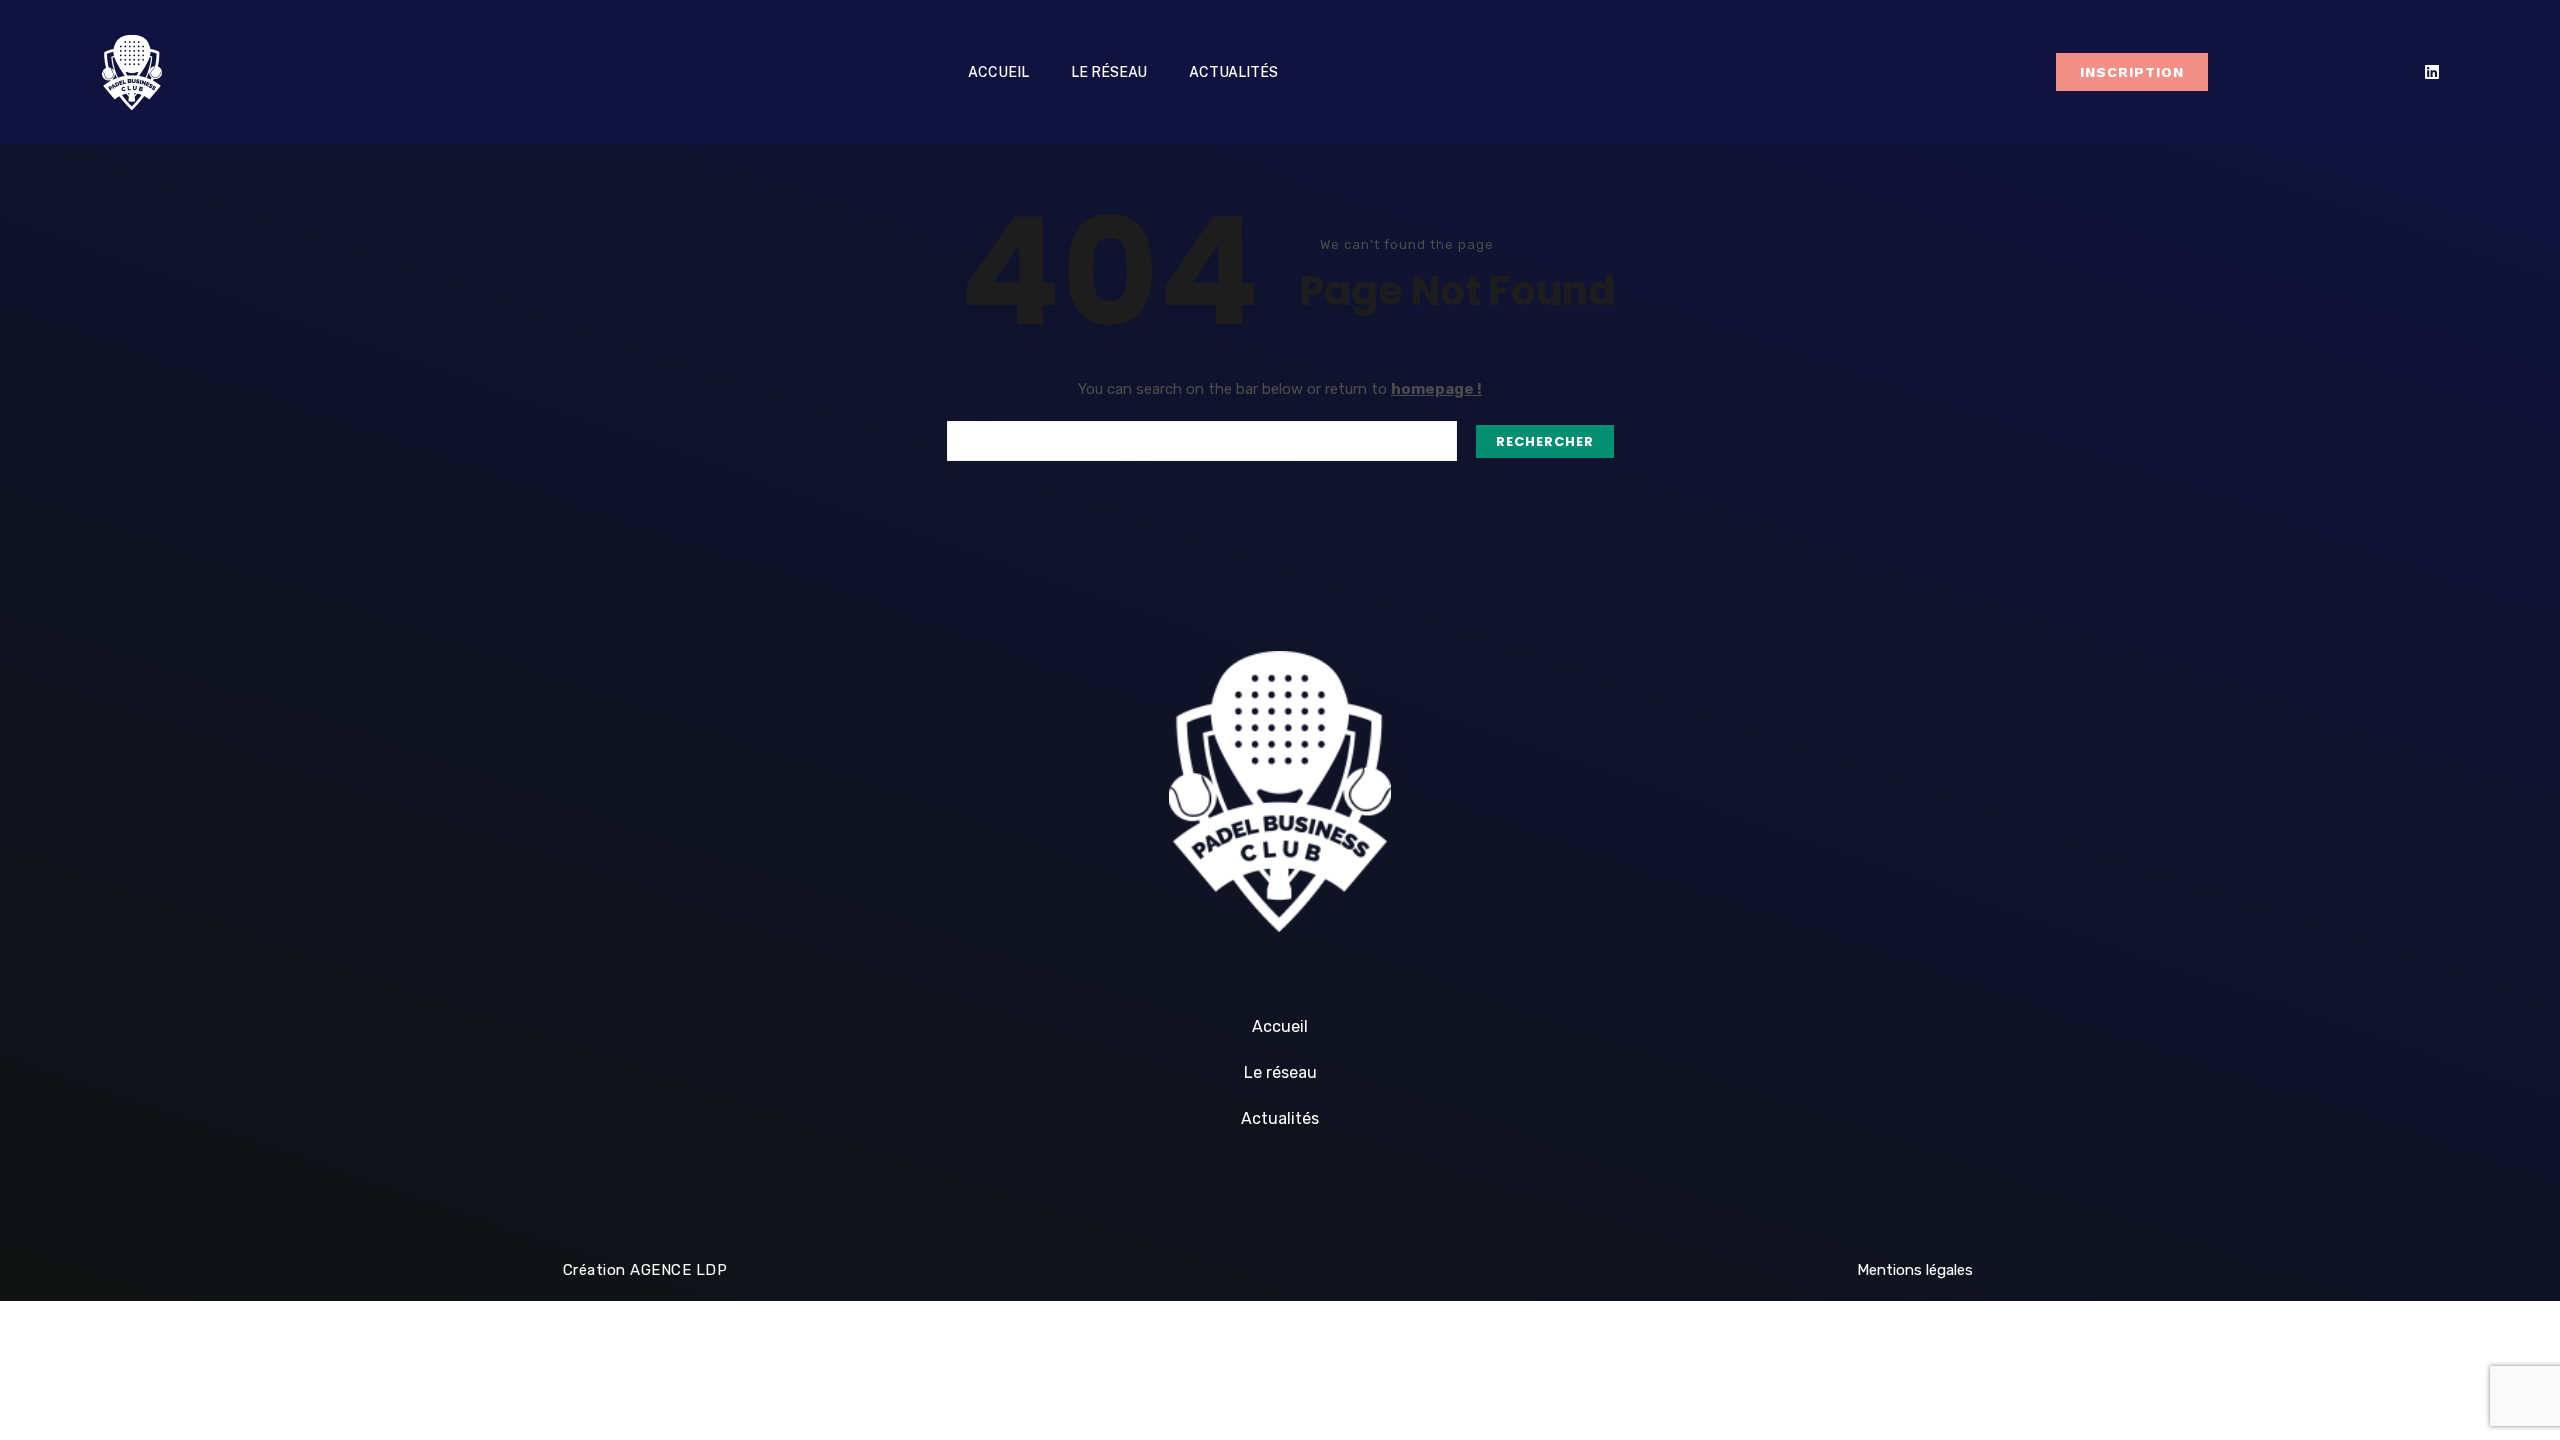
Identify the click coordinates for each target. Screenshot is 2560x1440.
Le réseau (1109, 72)
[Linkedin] (2432, 72)
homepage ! (1436, 389)
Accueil (998, 72)
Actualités (1233, 72)
